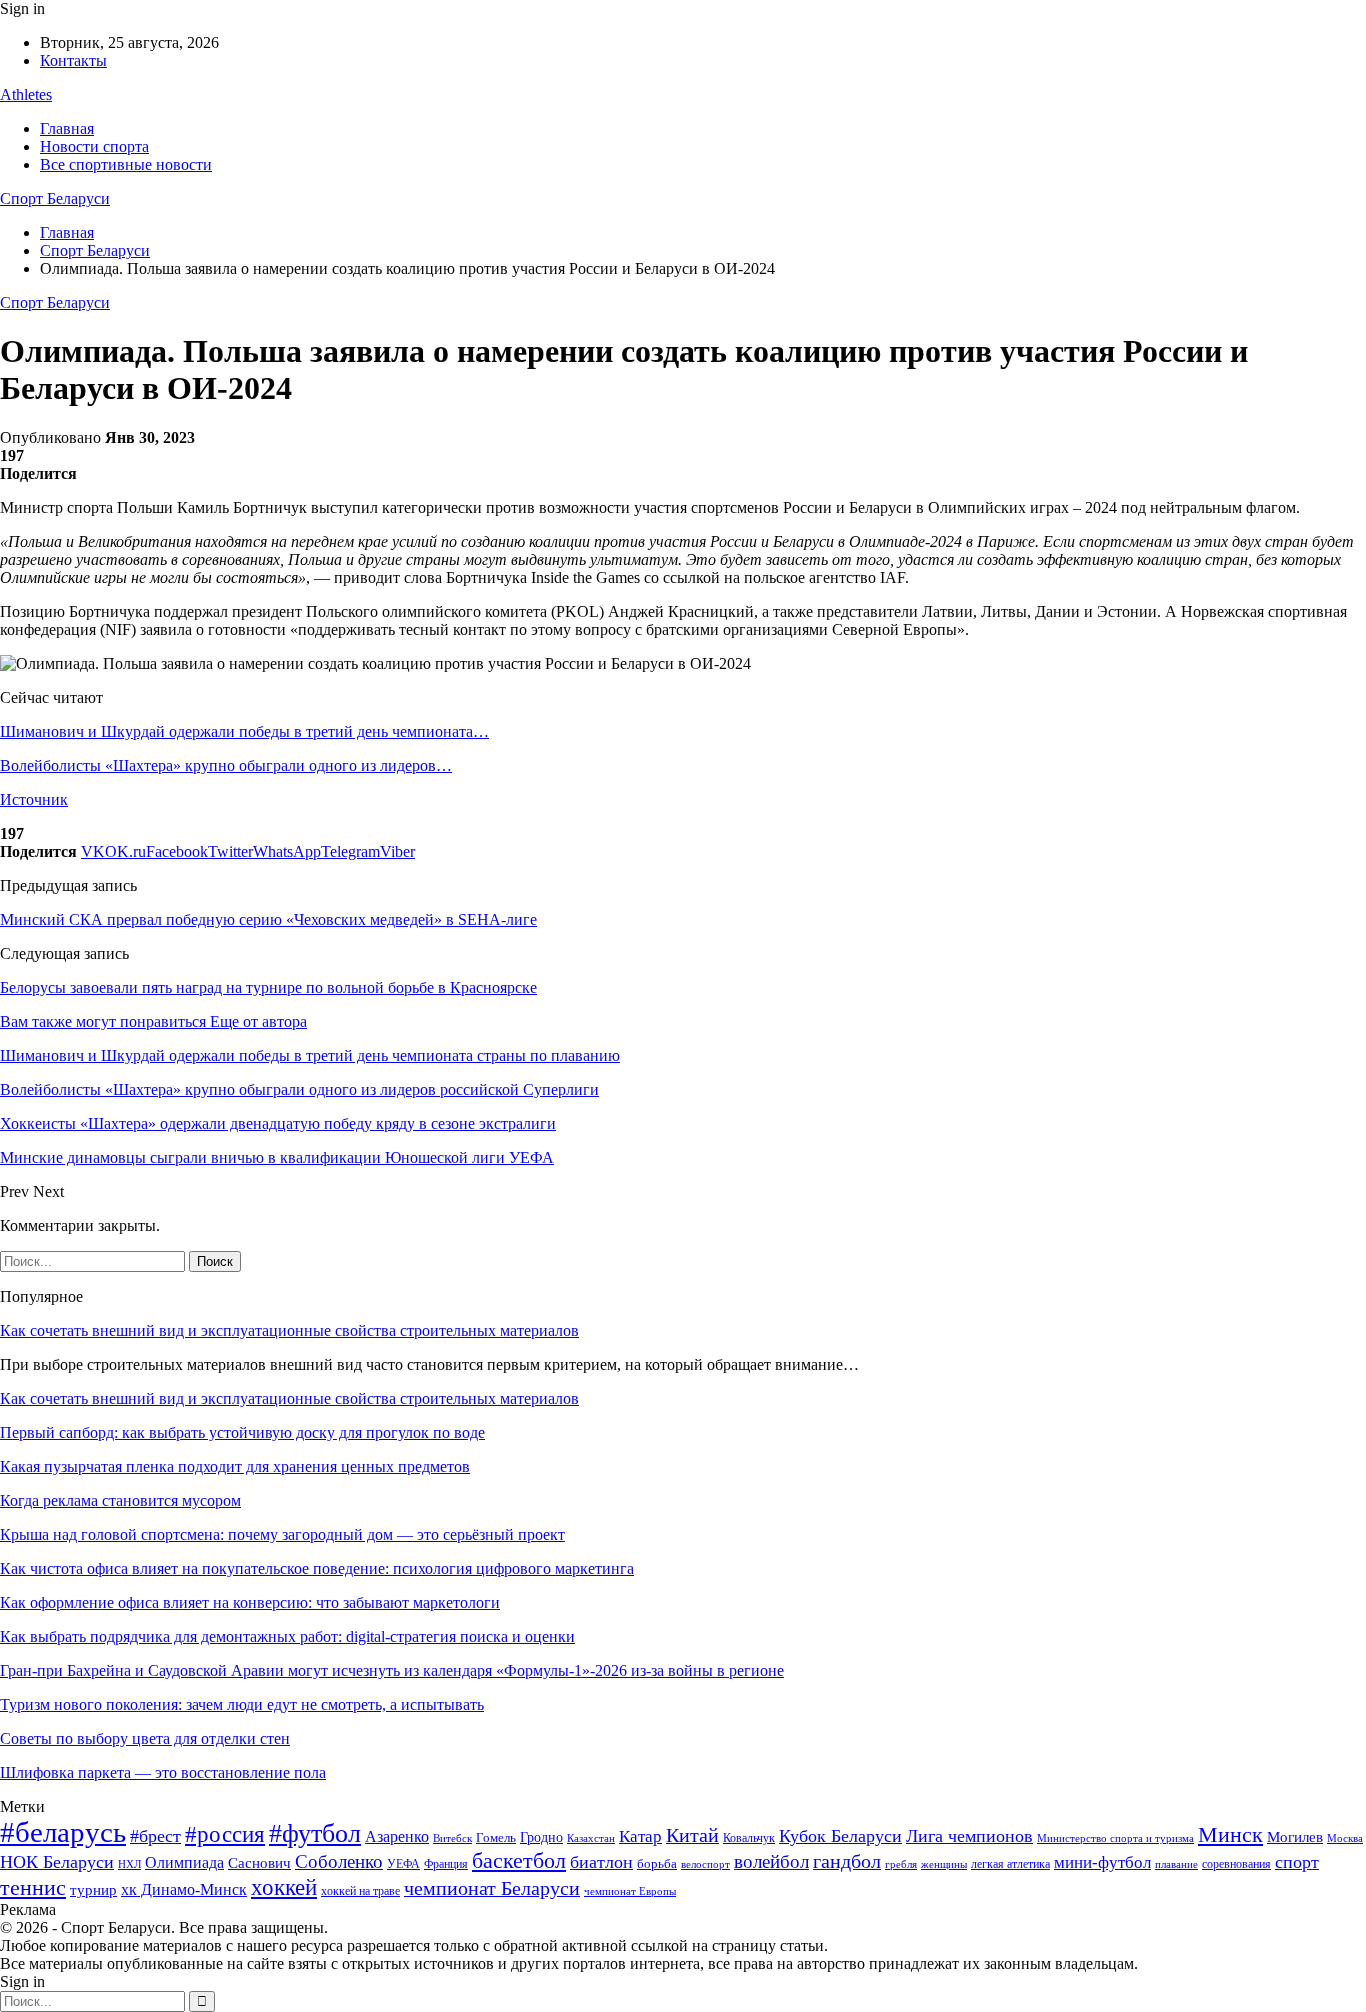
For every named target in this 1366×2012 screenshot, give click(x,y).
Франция (446, 1864)
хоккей (284, 1887)
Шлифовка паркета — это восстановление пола (163, 1772)
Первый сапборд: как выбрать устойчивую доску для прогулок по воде (242, 1432)
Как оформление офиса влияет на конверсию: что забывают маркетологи (250, 1602)
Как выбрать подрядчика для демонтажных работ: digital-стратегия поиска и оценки (287, 1636)
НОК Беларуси (57, 1862)
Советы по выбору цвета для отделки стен (145, 1738)
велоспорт (705, 1864)
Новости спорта (94, 146)
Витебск (452, 1838)
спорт (1297, 1862)
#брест (155, 1836)
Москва (1345, 1838)
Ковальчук (749, 1838)
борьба (657, 1863)
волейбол (771, 1861)
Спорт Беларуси (55, 198)
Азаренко (397, 1836)
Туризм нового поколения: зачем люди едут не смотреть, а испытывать (242, 1704)
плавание (1176, 1864)
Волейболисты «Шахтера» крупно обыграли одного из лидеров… (226, 765)
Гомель (496, 1837)
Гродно (541, 1837)
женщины (944, 1864)
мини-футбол (1102, 1862)
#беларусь (63, 1832)
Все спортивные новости (126, 164)
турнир (93, 1890)
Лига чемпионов (969, 1836)
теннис (33, 1887)
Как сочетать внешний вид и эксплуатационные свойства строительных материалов (289, 1330)
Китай (692, 1835)
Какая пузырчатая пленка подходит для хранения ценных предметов (235, 1466)
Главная (67, 128)
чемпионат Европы (630, 1891)
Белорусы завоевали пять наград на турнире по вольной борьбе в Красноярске (268, 987)
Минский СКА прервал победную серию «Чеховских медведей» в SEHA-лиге (268, 919)
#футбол (315, 1833)
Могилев (1295, 1837)
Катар (640, 1836)
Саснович (259, 1863)
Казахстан (591, 1838)
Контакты (73, 60)
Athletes (26, 94)
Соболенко (339, 1861)
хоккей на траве (360, 1891)
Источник (34, 799)
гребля (901, 1864)
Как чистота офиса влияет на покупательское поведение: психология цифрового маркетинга (317, 1568)
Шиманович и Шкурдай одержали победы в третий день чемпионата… (244, 731)
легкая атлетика (1010, 1864)
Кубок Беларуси (840, 1836)
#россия (225, 1834)
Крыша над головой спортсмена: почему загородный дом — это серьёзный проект (282, 1534)
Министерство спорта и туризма (1115, 1838)
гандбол (847, 1861)
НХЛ (129, 1864)
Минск (1230, 1834)
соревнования (1236, 1864)
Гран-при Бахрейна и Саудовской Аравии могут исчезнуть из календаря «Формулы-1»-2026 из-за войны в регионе (392, 1670)
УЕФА (403, 1864)
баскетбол (519, 1861)
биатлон (601, 1862)
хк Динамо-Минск (184, 1889)
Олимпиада (184, 1862)
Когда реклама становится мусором (120, 1500)
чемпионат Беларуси (492, 1888)
